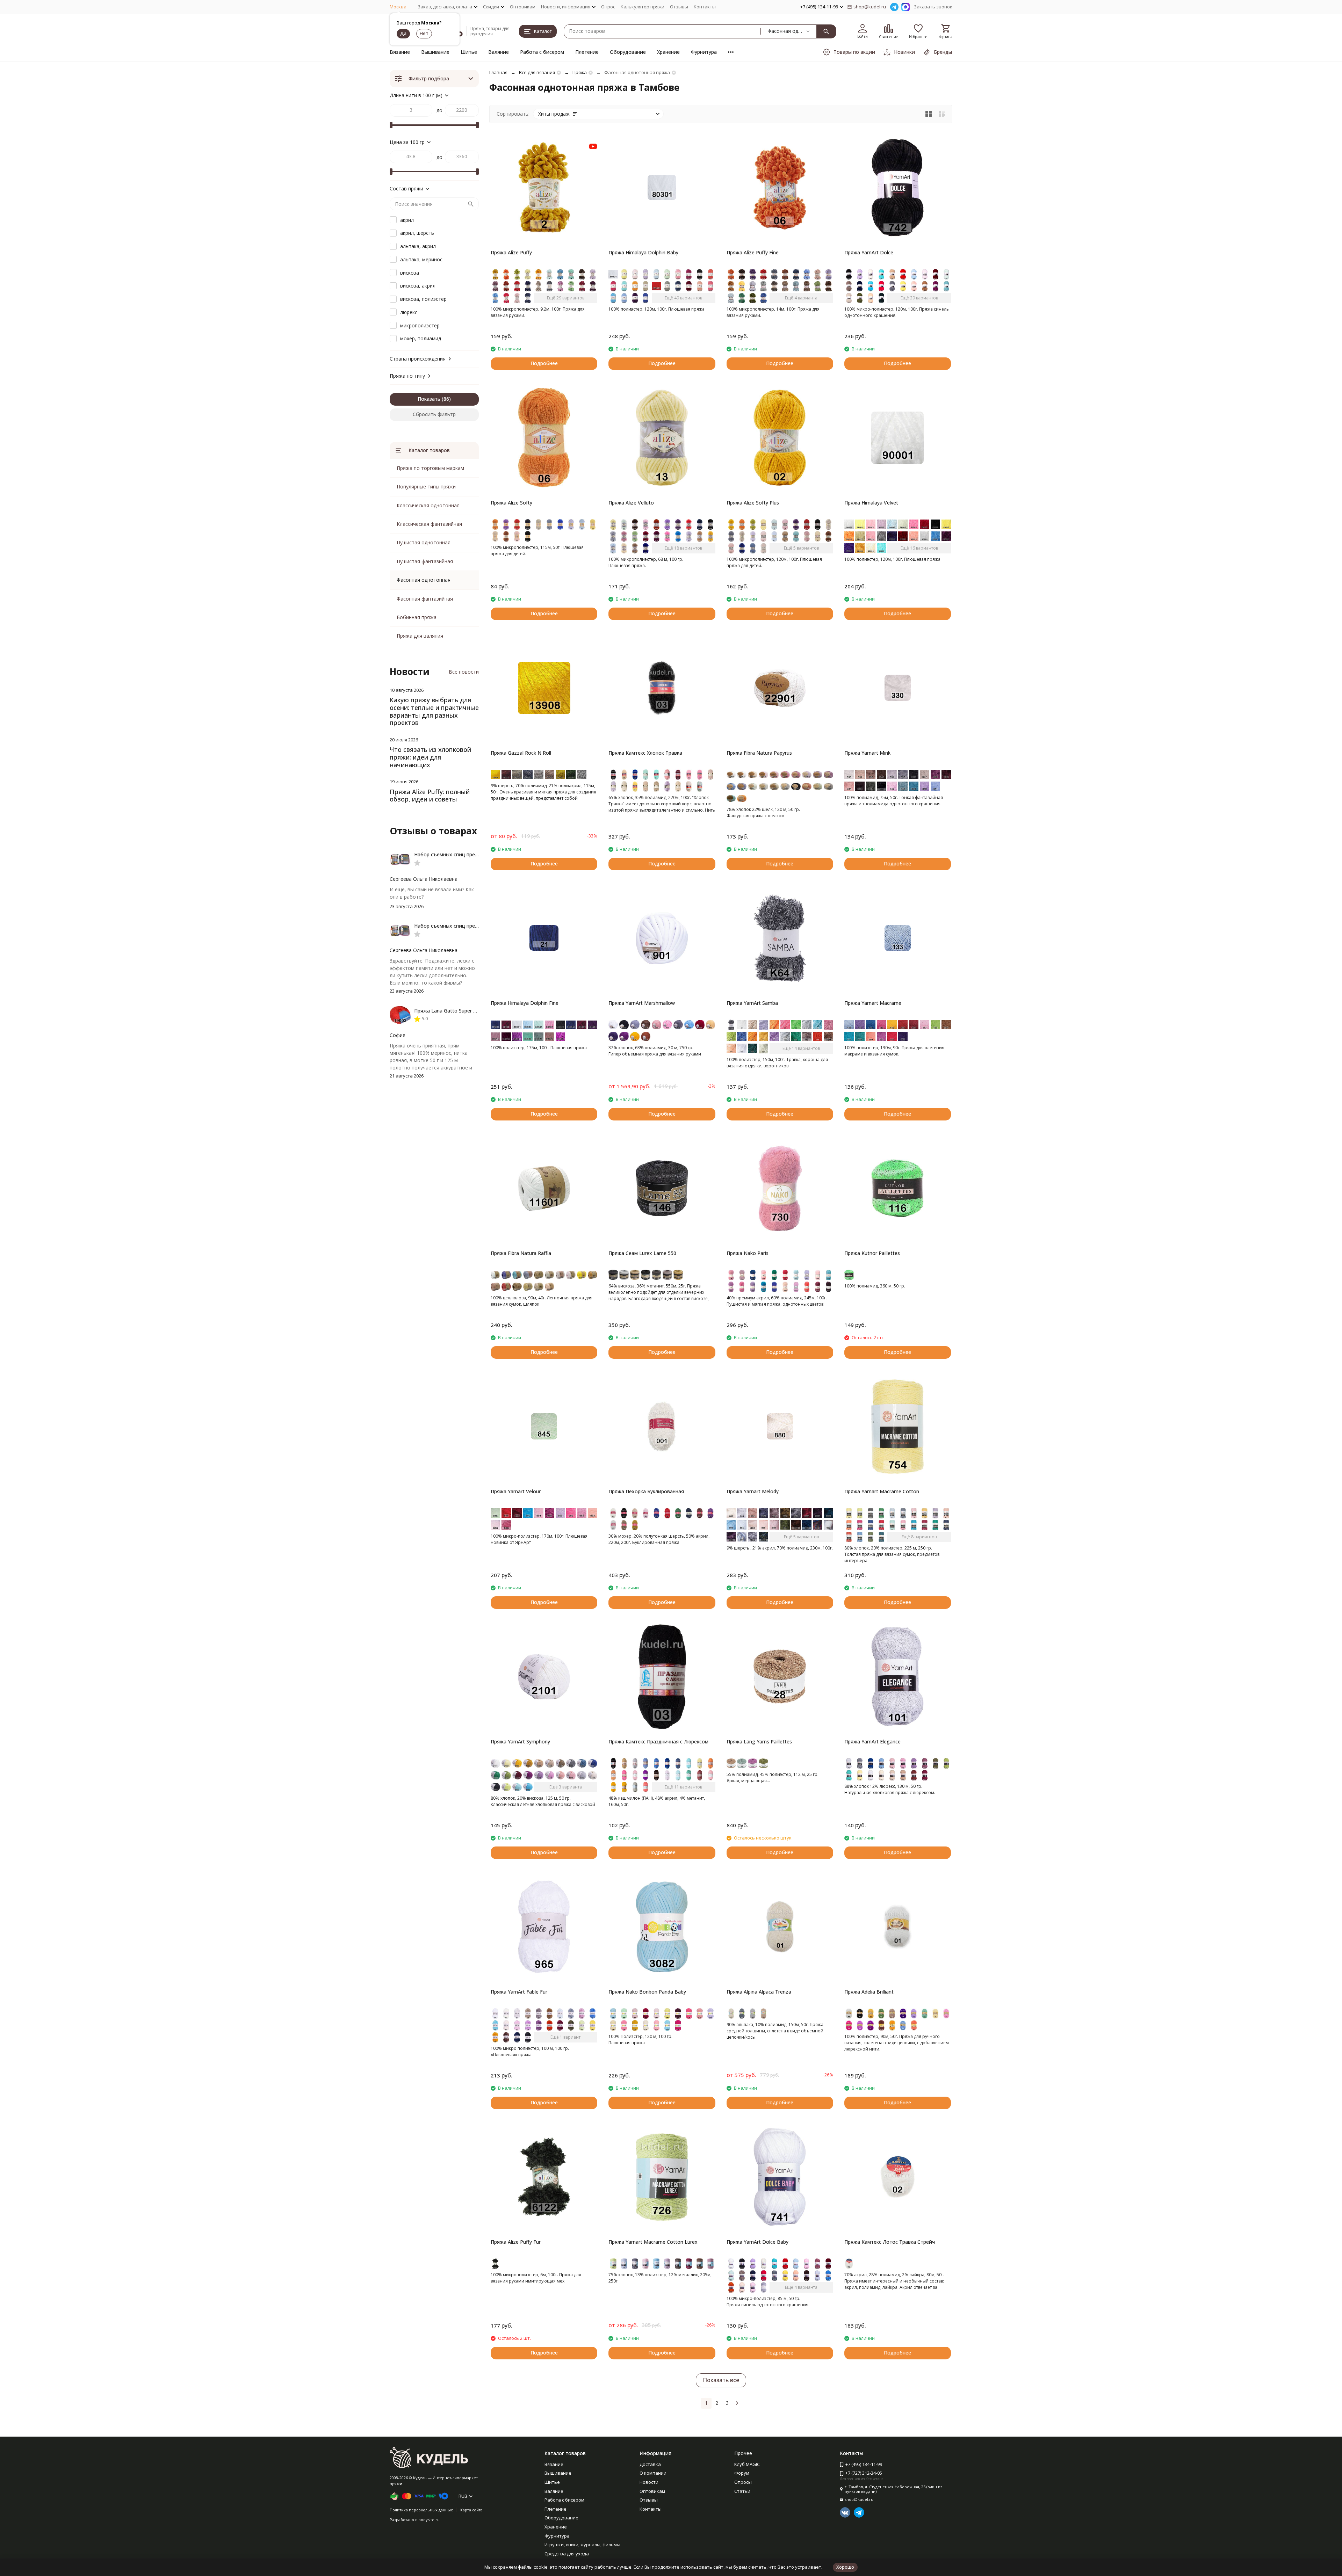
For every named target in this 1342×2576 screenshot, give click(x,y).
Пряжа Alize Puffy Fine (753, 252)
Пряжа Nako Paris (748, 1253)
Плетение (587, 52)
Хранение (668, 52)
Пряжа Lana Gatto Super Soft (449, 1011)
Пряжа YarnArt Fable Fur (519, 1992)
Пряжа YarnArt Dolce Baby (757, 2242)
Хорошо (845, 2567)
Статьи (742, 2491)
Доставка (650, 2464)
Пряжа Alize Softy (511, 503)
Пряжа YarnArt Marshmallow (642, 1003)
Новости (649, 2482)
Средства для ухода (567, 2554)
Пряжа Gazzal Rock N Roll (521, 753)
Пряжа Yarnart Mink (867, 753)
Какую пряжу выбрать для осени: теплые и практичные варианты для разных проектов (434, 711)
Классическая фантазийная (429, 524)
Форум (742, 2473)
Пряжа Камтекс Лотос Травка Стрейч (890, 2242)
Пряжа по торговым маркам (430, 468)
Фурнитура (704, 52)
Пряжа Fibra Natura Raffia (521, 1253)
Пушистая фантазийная (425, 561)
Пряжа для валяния (420, 636)
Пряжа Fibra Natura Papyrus (759, 753)
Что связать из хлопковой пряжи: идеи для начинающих (430, 757)
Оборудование (628, 52)
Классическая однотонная (428, 505)
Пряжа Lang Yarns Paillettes (759, 1741)
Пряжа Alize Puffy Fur (516, 2242)
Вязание (400, 52)
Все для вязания (537, 72)
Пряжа (580, 72)
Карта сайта (471, 2510)
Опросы (743, 2482)
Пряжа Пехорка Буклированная (646, 1491)
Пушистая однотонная (424, 542)
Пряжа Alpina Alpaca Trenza (759, 1992)
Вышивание (435, 52)
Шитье (469, 52)
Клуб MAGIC (747, 2464)
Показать (429, 399)
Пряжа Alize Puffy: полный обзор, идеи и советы (430, 796)
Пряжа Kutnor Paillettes (872, 1253)
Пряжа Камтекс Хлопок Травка (645, 753)
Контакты (705, 7)
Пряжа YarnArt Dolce (869, 252)
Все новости (464, 672)
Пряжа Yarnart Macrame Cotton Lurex (653, 2242)
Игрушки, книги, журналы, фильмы (582, 2545)
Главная (498, 72)
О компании (653, 2473)
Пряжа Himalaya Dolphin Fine (525, 1003)
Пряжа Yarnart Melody (753, 1491)
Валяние (499, 52)
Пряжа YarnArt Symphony (520, 1741)
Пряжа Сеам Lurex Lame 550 (642, 1253)
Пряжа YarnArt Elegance (872, 1741)
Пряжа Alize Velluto (631, 503)
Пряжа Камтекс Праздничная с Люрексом (658, 1741)
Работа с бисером (542, 52)
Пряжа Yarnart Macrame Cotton (882, 1491)
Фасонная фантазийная (425, 599)
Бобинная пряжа (417, 617)
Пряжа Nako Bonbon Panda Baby (647, 1992)
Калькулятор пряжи (643, 7)
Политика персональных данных (421, 2510)
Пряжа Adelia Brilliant (869, 1992)
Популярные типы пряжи (426, 487)
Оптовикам (523, 7)
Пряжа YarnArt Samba (752, 1003)
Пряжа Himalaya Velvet (871, 503)
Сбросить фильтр (434, 414)
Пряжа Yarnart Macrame (873, 1003)
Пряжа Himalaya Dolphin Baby (643, 252)
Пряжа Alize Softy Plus (753, 503)
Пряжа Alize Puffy (511, 252)
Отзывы (679, 7)
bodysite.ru (429, 2520)
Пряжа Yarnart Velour (516, 1491)
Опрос (608, 7)
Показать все (721, 2380)
